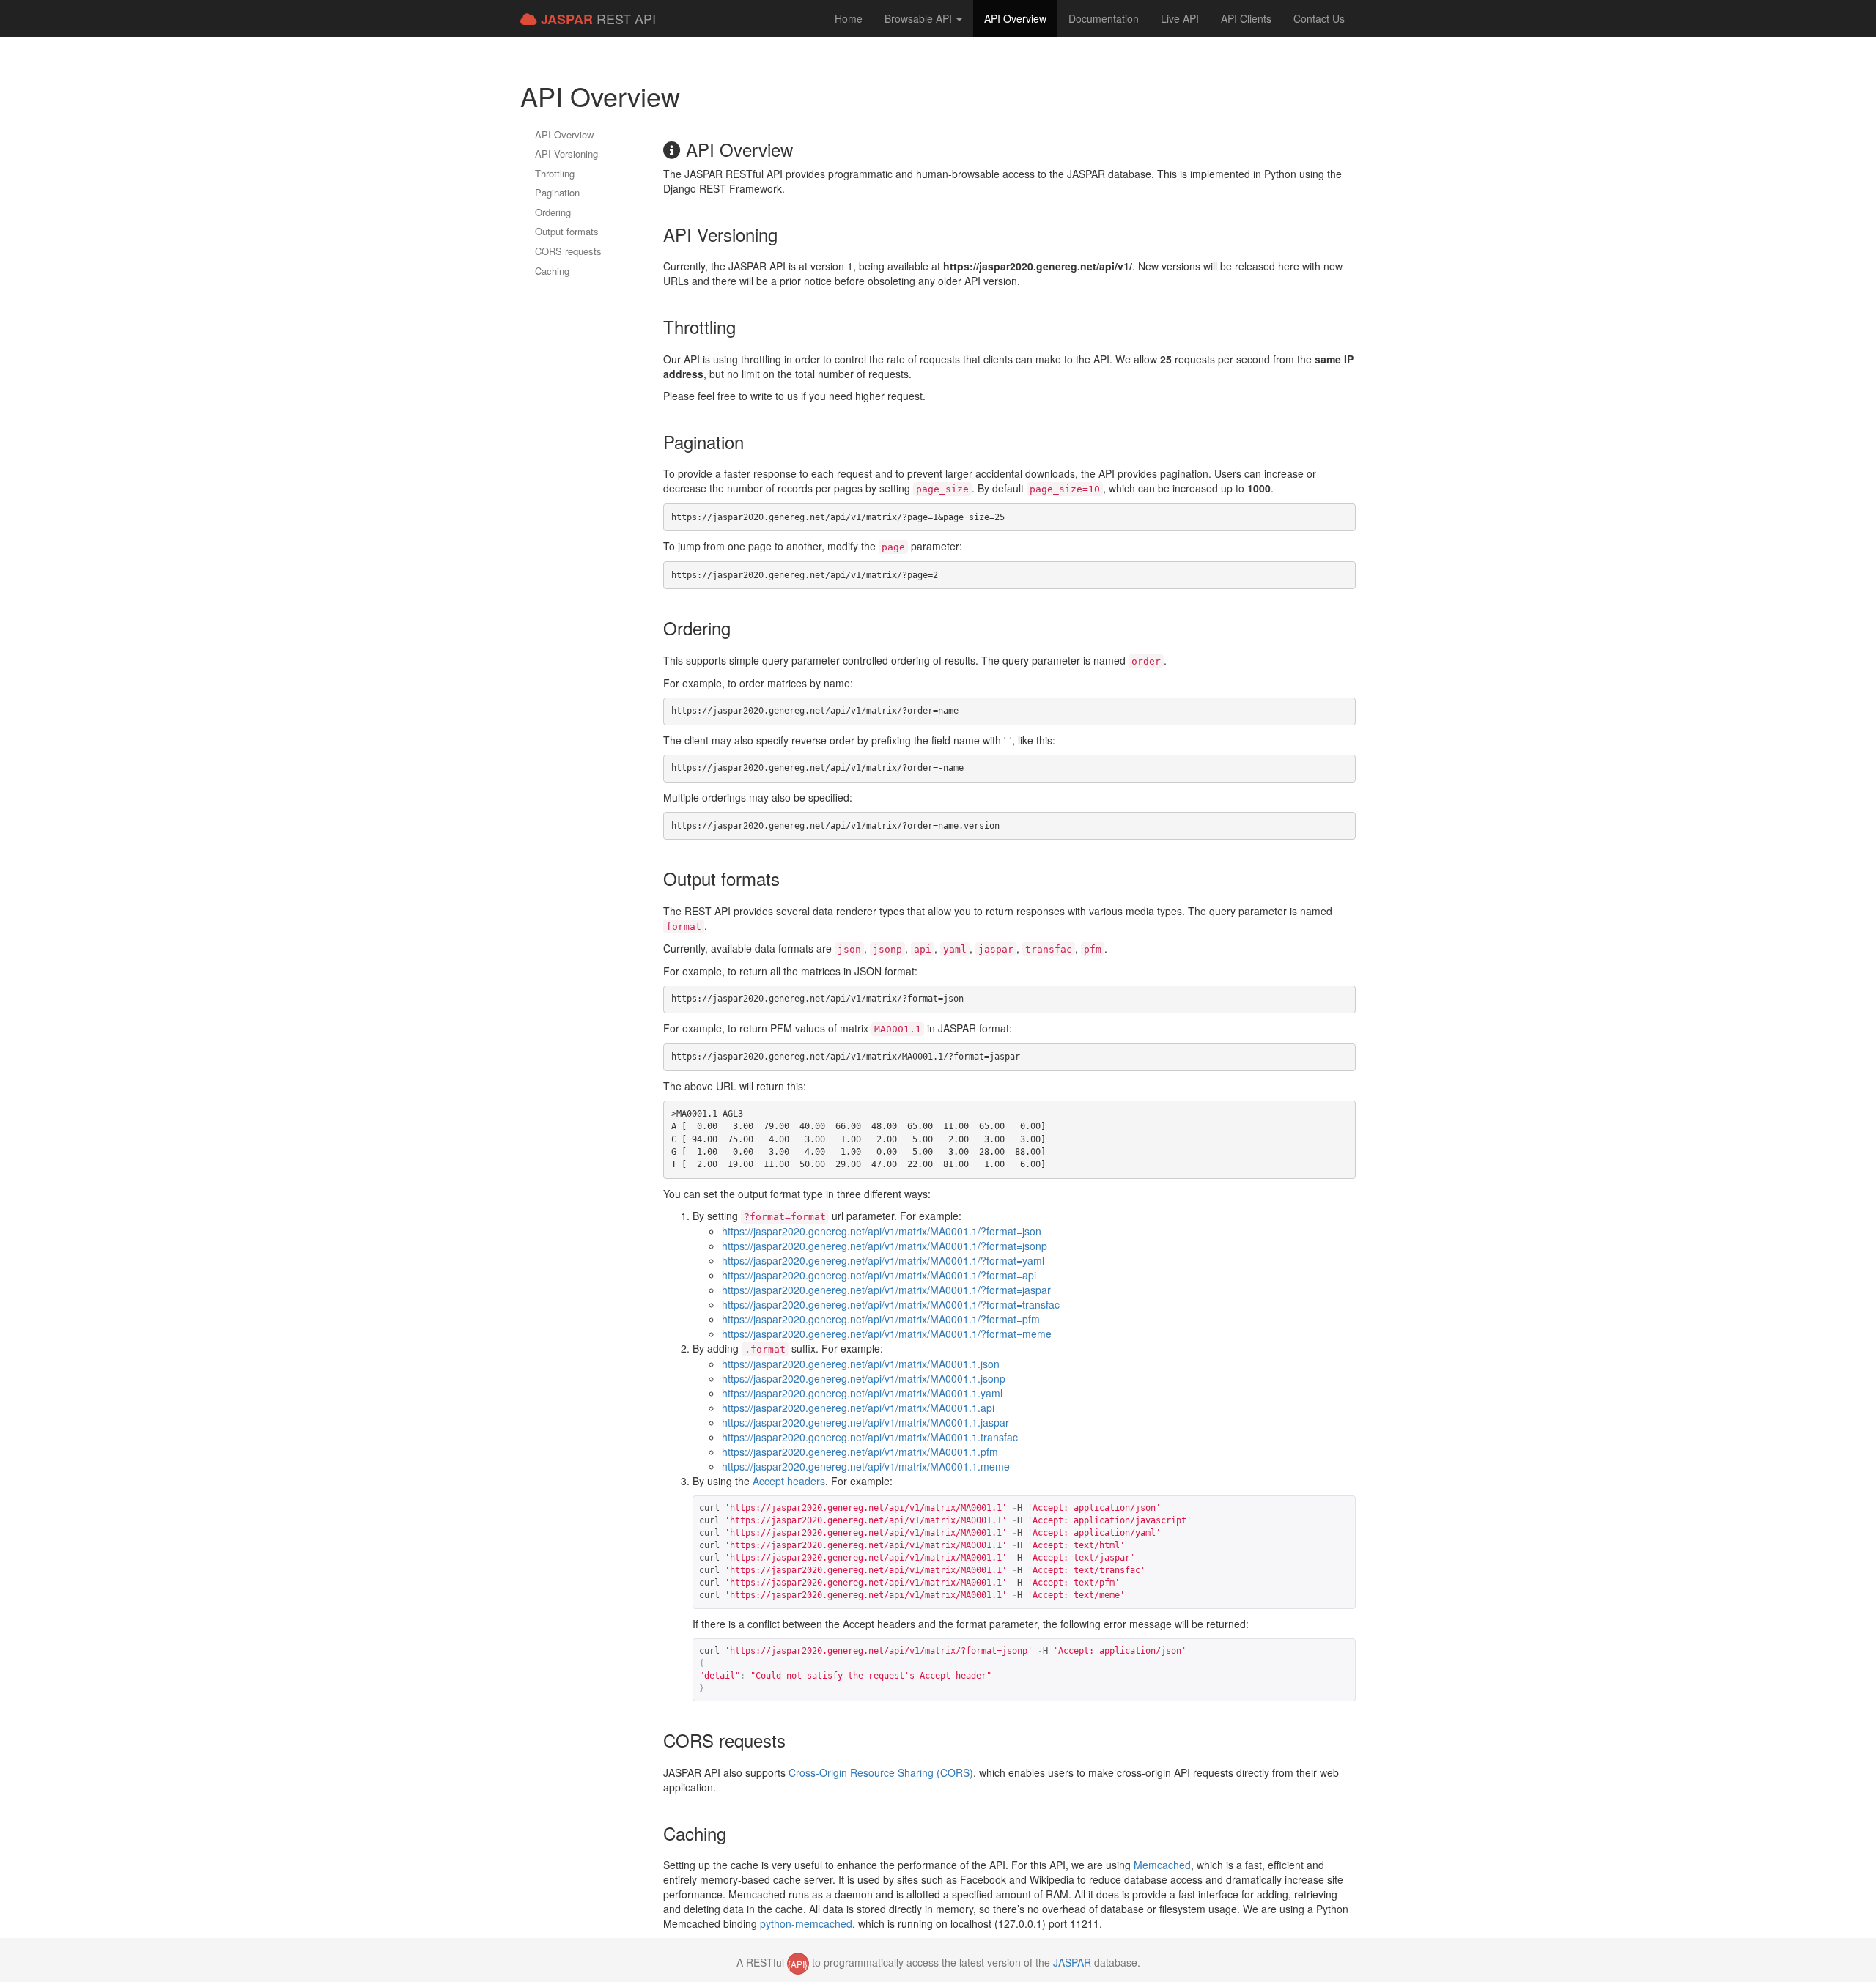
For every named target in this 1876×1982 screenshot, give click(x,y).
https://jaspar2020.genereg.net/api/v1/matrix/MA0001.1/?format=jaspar (886, 1290)
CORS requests (568, 251)
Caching (552, 271)
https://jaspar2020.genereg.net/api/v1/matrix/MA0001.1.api (858, 1408)
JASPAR (1072, 1962)
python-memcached (806, 1923)
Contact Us (1319, 18)
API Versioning (566, 154)
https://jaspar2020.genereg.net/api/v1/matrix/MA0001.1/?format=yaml (883, 1260)
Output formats (567, 231)
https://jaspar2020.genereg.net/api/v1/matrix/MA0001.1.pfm (860, 1452)
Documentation (1104, 18)
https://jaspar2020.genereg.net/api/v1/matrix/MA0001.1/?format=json (882, 1231)
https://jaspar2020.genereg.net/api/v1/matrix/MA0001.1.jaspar (865, 1422)
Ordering (553, 212)
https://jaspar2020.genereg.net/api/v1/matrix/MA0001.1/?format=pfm (881, 1319)
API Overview (1015, 18)
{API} (798, 1964)
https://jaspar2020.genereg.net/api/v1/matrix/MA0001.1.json (861, 1364)
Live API (1180, 18)
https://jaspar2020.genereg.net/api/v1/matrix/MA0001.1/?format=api (879, 1275)
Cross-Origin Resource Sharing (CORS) (881, 1772)
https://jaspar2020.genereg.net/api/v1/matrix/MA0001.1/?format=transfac (891, 1304)
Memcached (1162, 1865)
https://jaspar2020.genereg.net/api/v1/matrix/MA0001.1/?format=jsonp (885, 1246)
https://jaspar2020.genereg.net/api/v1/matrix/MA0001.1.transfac (870, 1437)
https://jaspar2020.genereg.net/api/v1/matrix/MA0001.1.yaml (862, 1393)
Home (849, 18)
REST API (598, 19)
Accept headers (789, 1481)
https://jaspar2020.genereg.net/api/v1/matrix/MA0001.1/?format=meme (887, 1334)
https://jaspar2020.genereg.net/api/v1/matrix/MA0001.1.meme (866, 1466)
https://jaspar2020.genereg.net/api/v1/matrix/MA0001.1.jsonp (864, 1378)
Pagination (557, 192)
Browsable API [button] (920, 18)
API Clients (1246, 18)
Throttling (555, 173)
